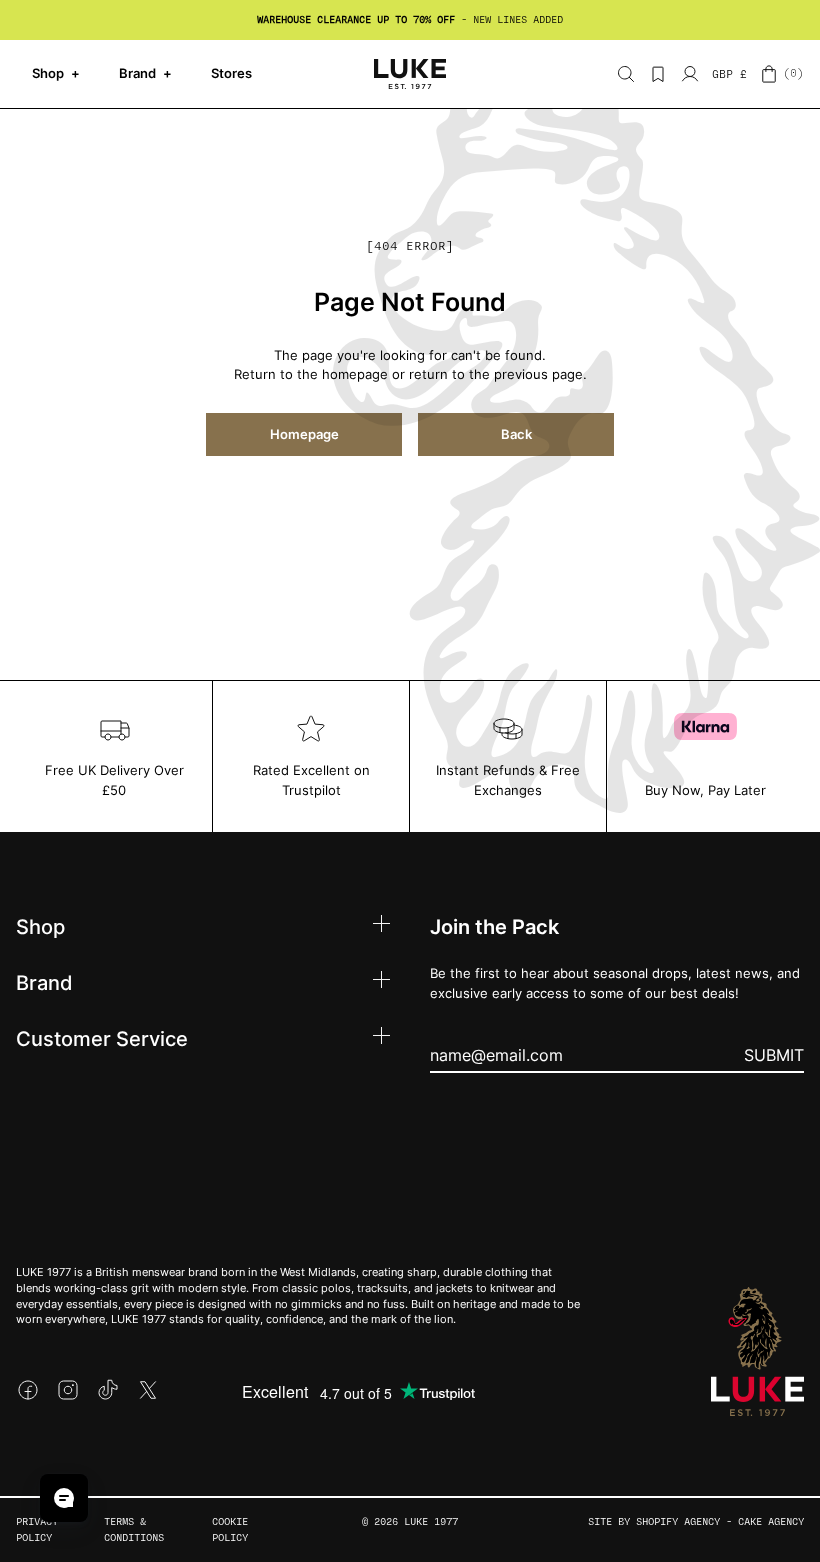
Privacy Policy (37, 1529)
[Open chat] (64, 1498)
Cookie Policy (230, 1529)
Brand (145, 73)
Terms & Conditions (134, 1529)
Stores (231, 73)
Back (516, 434)
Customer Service (102, 1038)
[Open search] (626, 74)
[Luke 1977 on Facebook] (28, 1390)
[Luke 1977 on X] (148, 1390)
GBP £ (729, 74)
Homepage (304, 434)
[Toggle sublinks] (381, 926)
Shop (56, 73)
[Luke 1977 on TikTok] (108, 1390)
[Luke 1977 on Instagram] (68, 1390)
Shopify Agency (678, 1521)
